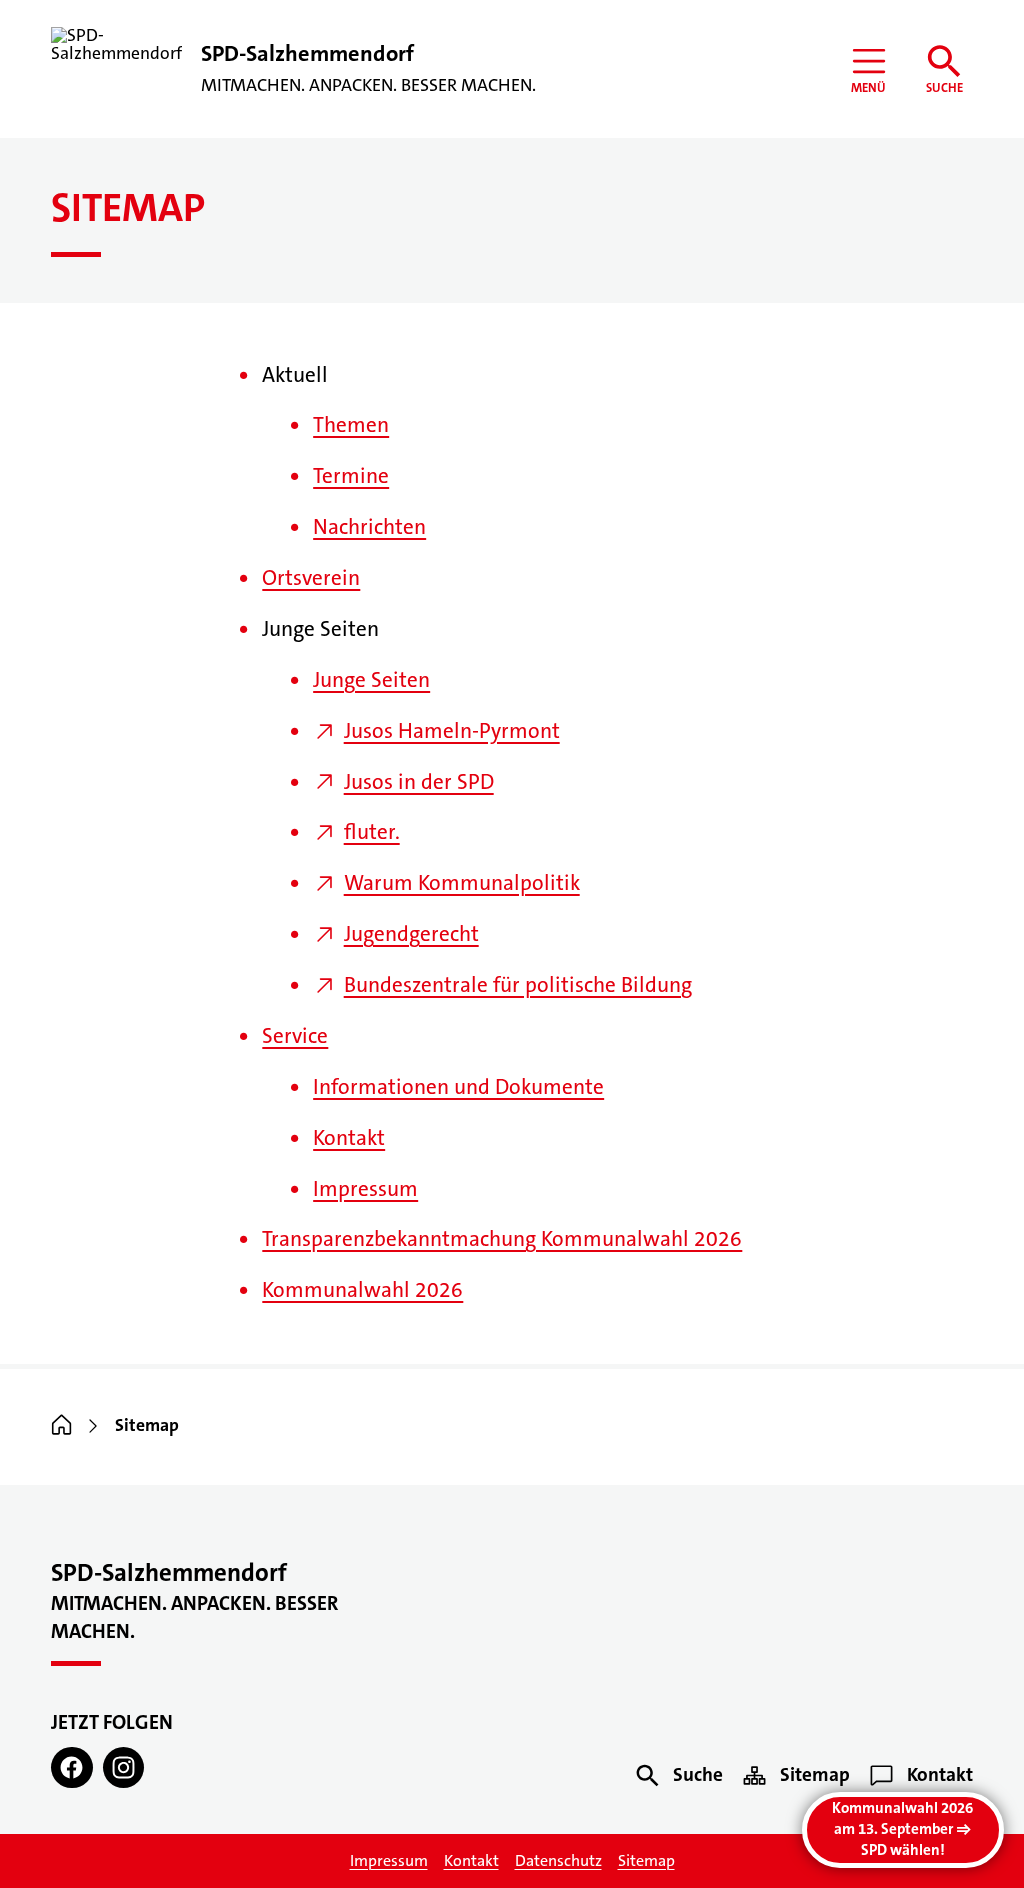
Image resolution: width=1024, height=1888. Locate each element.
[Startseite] (61, 1425)
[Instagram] (123, 1767)
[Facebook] (71, 1767)
